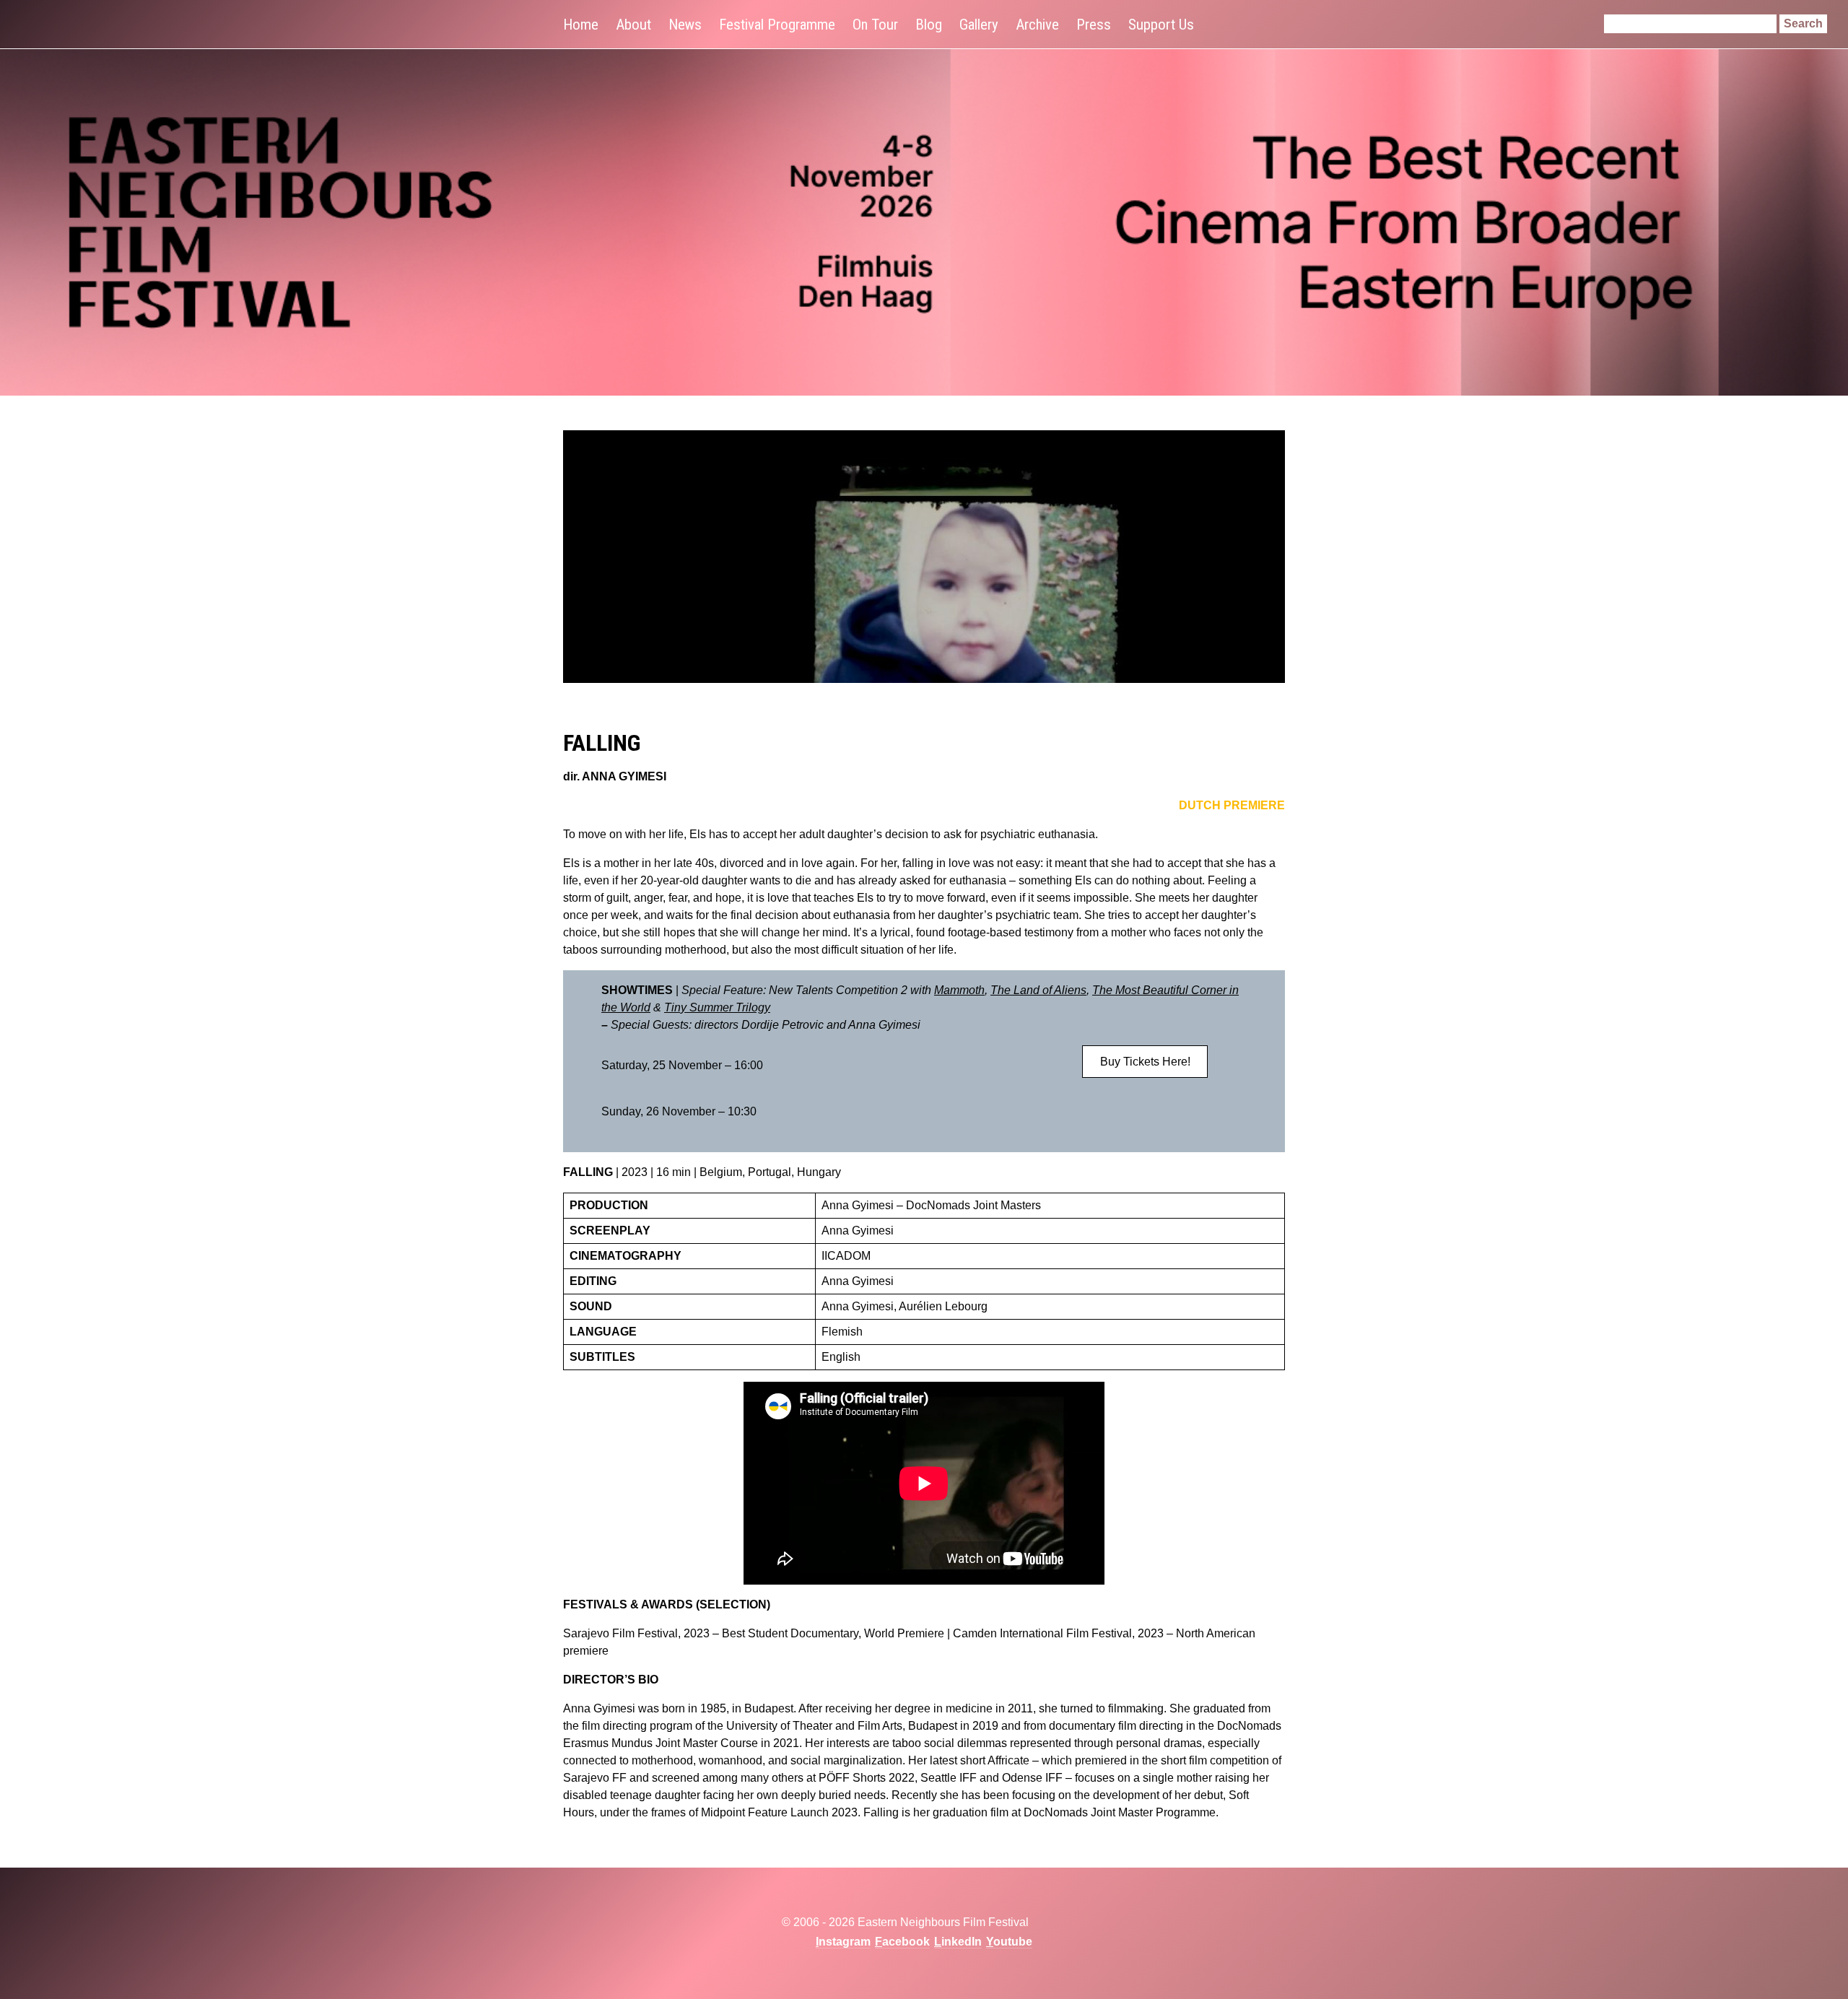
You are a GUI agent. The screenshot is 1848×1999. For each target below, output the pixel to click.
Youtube (1009, 1942)
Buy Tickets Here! (1145, 1062)
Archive (1037, 25)
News (685, 25)
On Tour (875, 25)
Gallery (979, 25)
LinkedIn (958, 1942)
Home (581, 25)
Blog (929, 25)
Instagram (843, 1942)
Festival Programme (777, 25)
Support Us (1161, 25)
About (633, 25)
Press (1094, 25)
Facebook (902, 1942)
